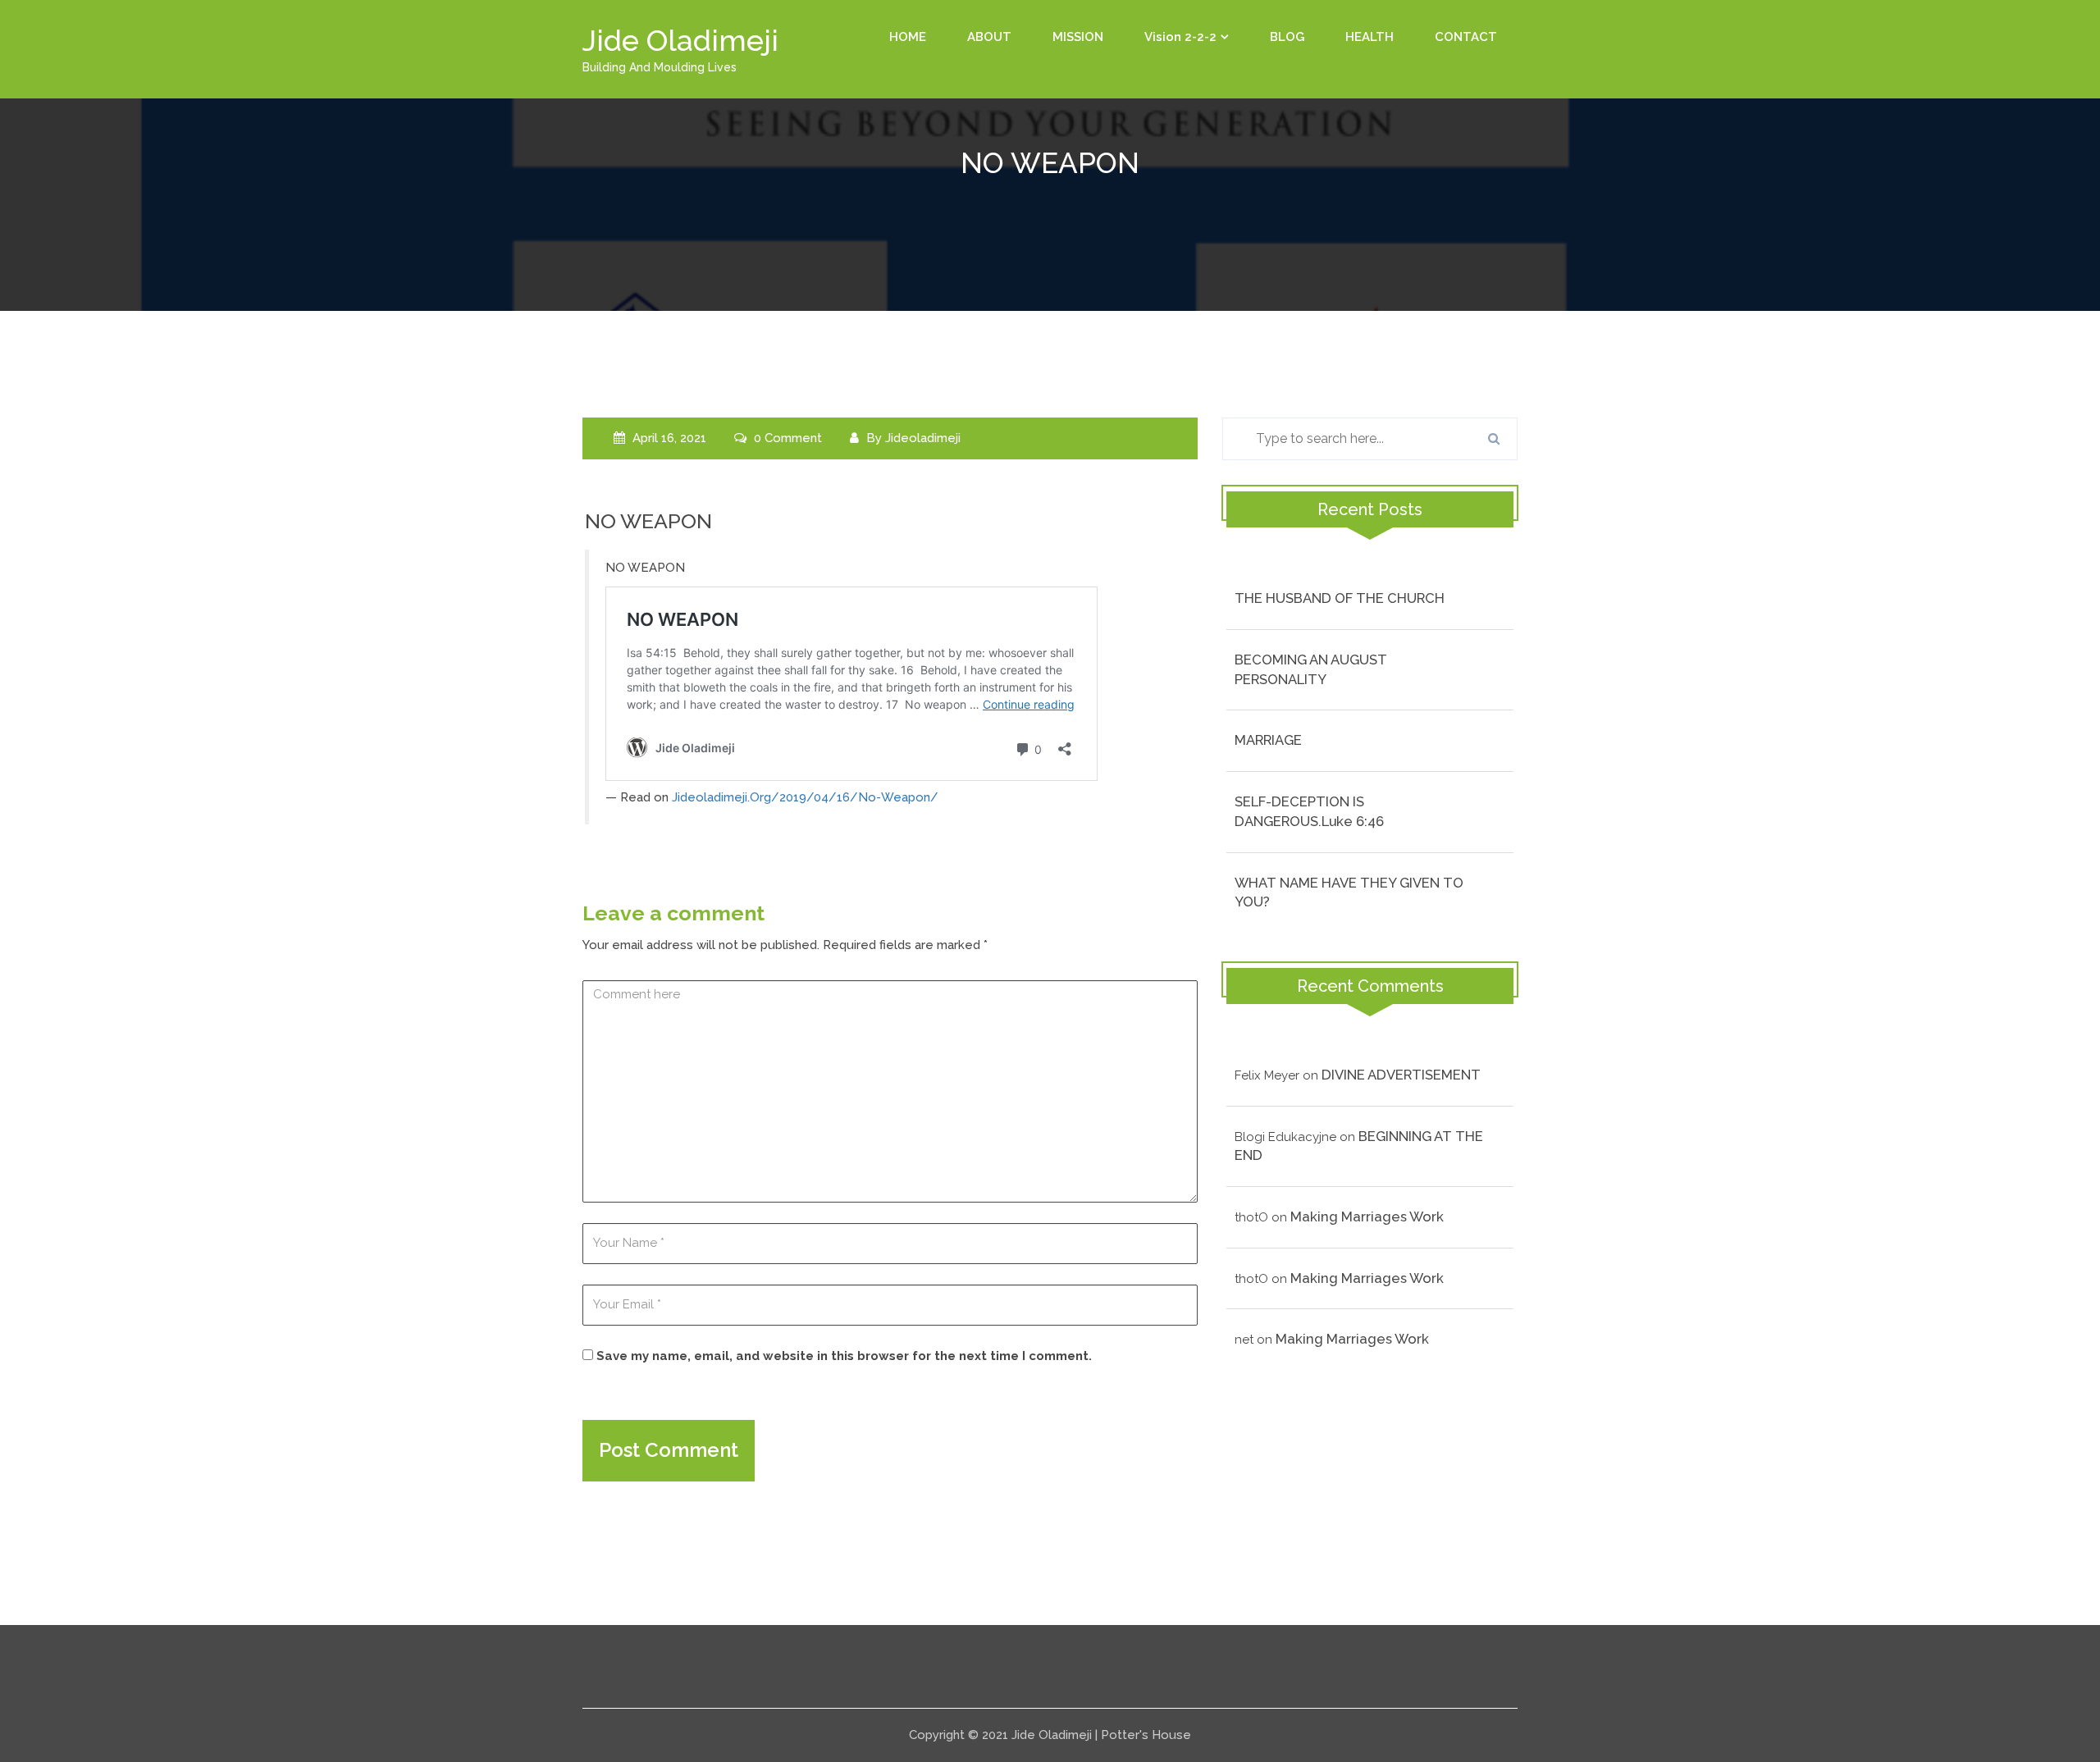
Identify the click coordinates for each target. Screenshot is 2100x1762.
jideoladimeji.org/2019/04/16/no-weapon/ (805, 797)
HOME (908, 37)
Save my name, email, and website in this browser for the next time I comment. (844, 1356)
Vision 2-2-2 (1180, 37)
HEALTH (1370, 37)
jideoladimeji (923, 438)
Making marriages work (1367, 1217)
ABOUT (989, 37)
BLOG (1287, 37)
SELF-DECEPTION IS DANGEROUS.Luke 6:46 (1309, 811)
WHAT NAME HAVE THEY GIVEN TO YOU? (1349, 892)
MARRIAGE (1268, 740)
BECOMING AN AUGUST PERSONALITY (1311, 669)
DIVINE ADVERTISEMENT (1401, 1075)
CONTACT (1466, 37)
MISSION (1078, 37)
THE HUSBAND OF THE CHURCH (1340, 598)
